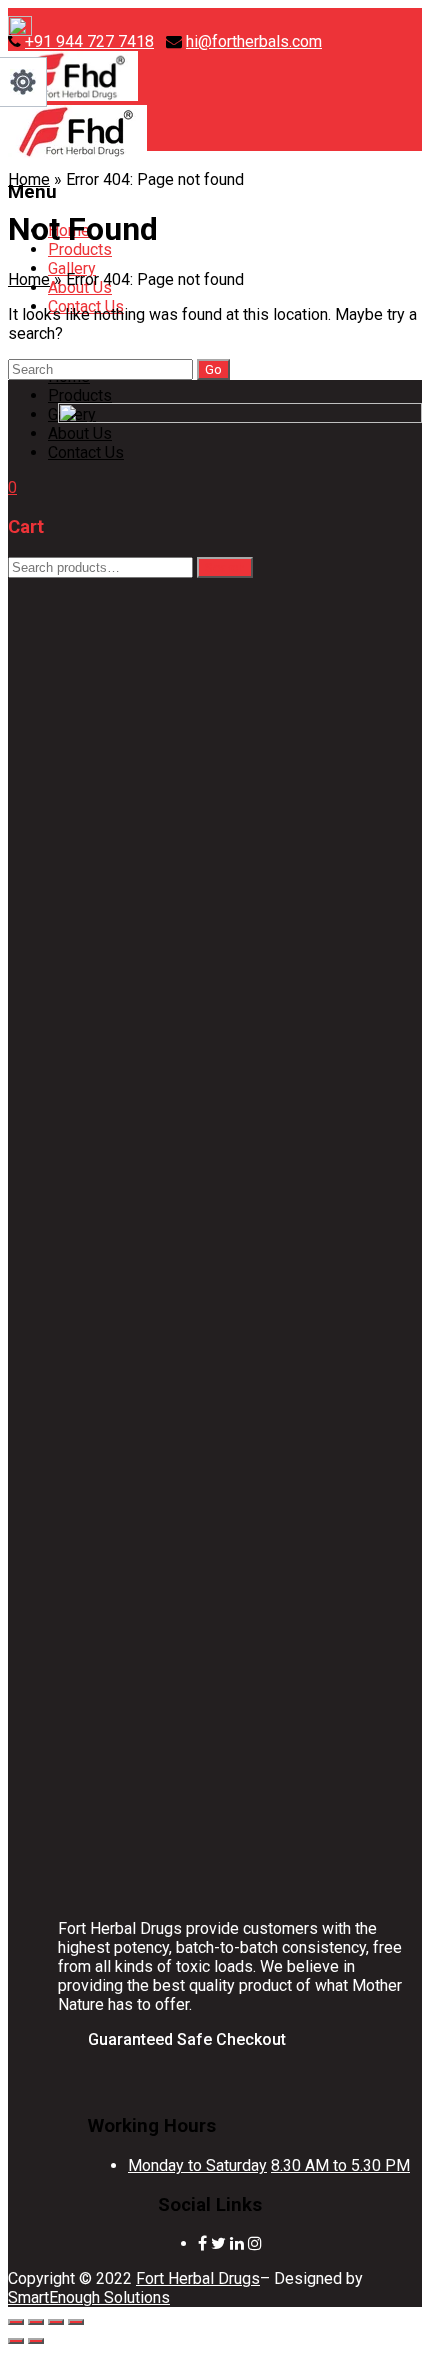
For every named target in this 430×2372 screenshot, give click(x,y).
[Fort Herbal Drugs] (73, 95)
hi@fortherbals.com (254, 41)
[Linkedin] (237, 2243)
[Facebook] (202, 2243)
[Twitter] (218, 2243)
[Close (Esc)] (76, 2322)
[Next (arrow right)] (36, 2341)
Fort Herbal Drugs (198, 2278)
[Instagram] (255, 2243)
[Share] (56, 2322)
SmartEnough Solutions (89, 2297)
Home (29, 179)
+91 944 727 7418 (89, 41)
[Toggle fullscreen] (36, 2322)
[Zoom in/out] (16, 2322)
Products (80, 249)
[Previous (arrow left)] (16, 2341)
